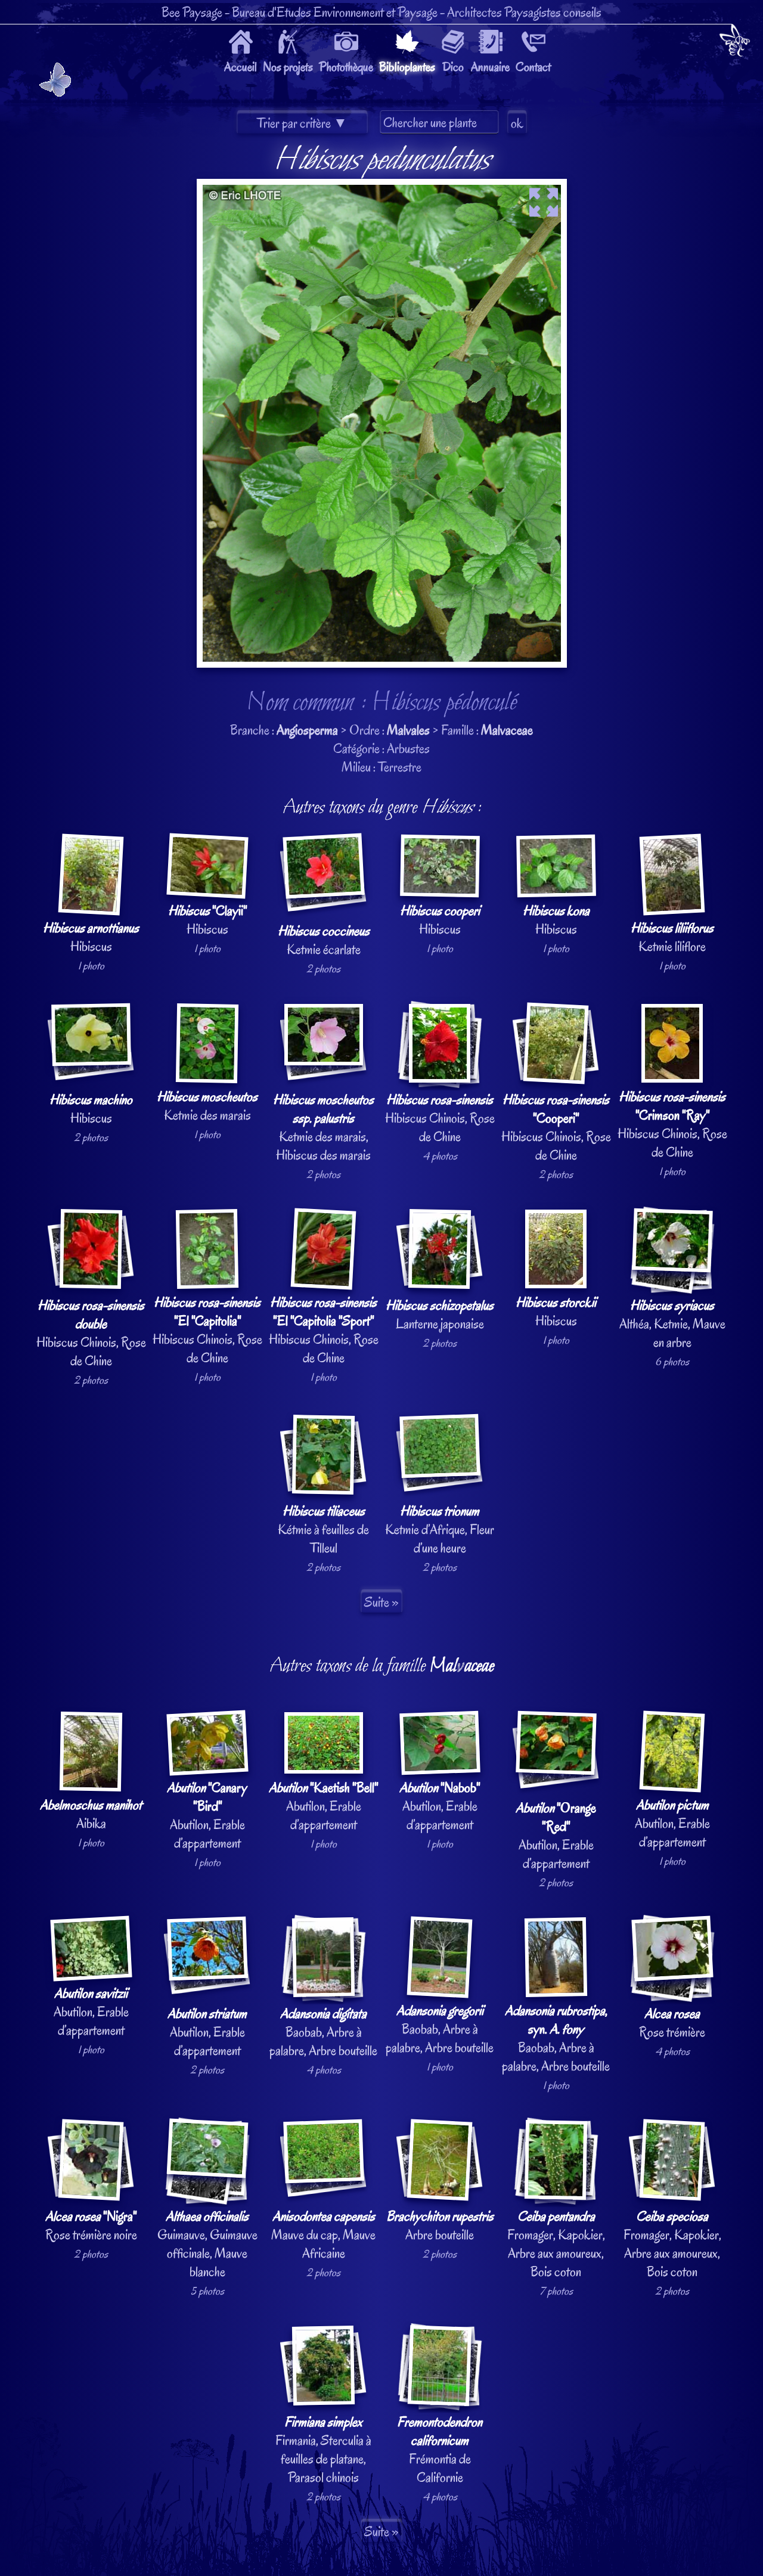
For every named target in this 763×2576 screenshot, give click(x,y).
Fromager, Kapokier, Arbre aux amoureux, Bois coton (556, 2244)
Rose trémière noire (91, 2225)
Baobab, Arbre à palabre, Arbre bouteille (323, 2032)
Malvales (408, 730)
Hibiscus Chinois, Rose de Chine (440, 1118)
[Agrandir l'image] (382, 188)
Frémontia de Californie (440, 2450)
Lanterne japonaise (440, 1315)
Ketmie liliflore (672, 937)
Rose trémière (672, 2023)
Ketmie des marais (207, 1106)
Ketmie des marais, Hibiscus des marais (323, 1127)
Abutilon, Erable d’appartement (207, 1815)
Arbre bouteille (440, 2225)
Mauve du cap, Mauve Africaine (323, 2235)
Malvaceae (507, 730)
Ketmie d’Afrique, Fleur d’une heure (440, 1529)
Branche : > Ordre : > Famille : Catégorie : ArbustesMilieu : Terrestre (382, 1321)
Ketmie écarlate (324, 940)
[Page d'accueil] (735, 43)
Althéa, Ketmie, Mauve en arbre (672, 1324)
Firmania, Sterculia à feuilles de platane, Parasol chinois (323, 2450)
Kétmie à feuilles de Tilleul (323, 1529)
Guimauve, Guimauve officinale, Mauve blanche (207, 2244)
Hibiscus (91, 937)
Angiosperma (307, 730)
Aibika (91, 1814)
